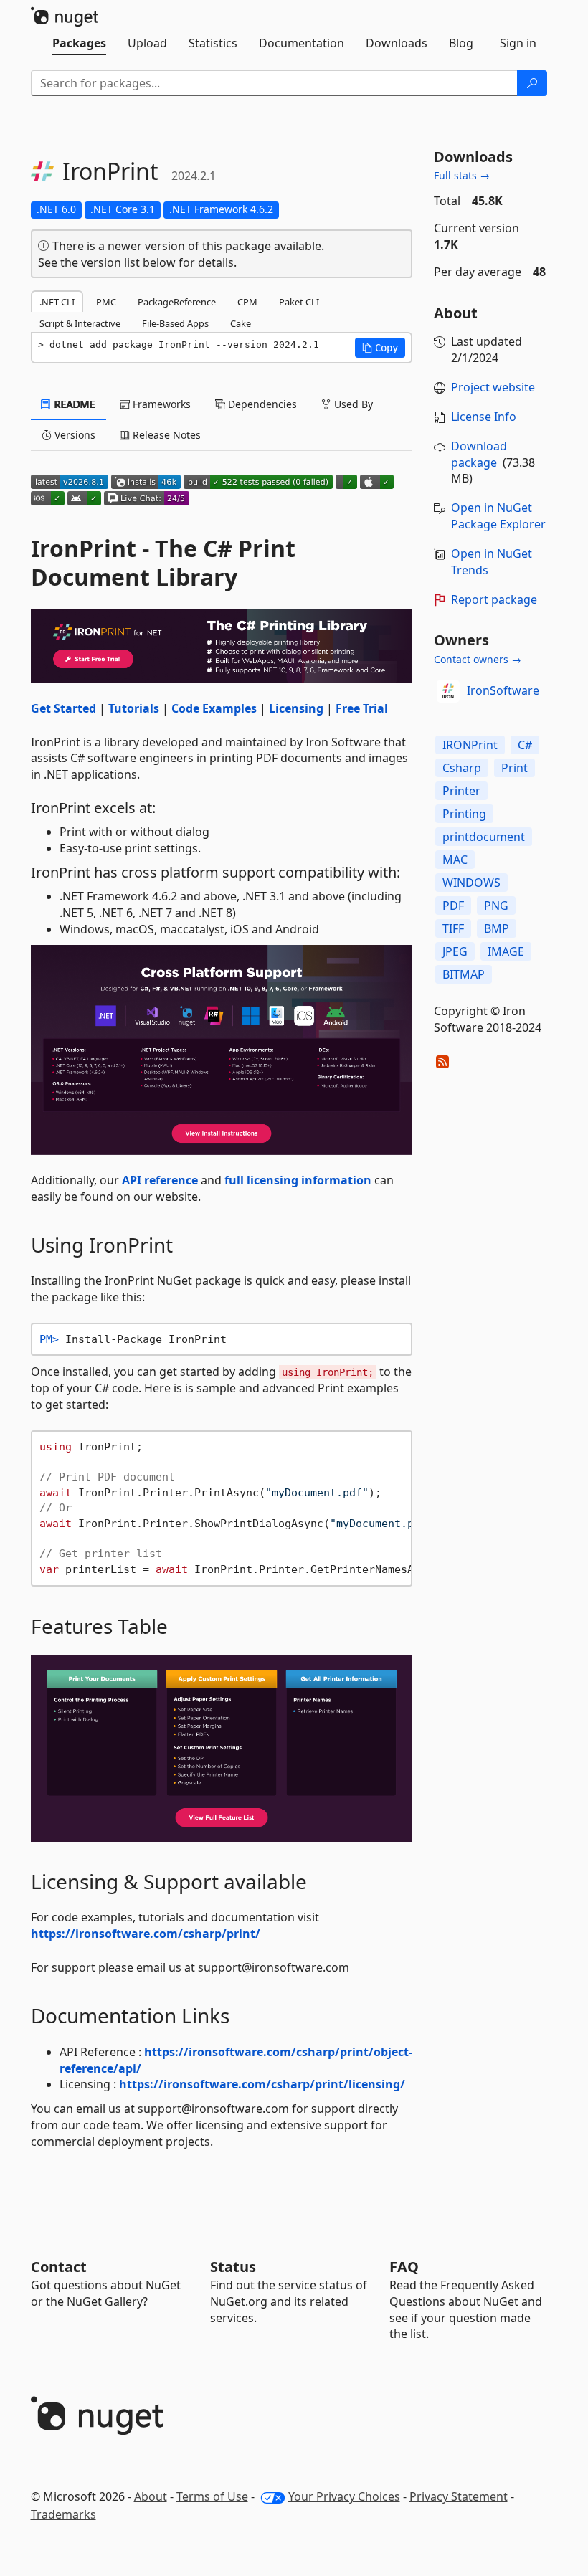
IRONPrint (470, 745)
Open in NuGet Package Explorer (498, 516)
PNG (496, 906)
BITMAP (464, 974)
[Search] (532, 83)
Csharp (462, 768)
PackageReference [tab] (177, 302)
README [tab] (73, 404)
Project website (493, 387)
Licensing (296, 708)
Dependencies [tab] (261, 404)
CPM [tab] (247, 302)
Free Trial (362, 708)
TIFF (453, 928)
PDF (453, 906)
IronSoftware (503, 690)
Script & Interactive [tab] (80, 323)
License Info (484, 417)
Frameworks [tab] (160, 404)
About (151, 2496)
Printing (464, 814)
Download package (479, 454)
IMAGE (506, 951)
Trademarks (63, 2514)
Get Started (63, 708)
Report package (494, 599)
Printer (461, 791)
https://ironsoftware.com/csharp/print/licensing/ (262, 2084)
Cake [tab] (241, 323)
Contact (59, 2267)
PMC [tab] (106, 302)
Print (514, 768)
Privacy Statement (459, 2496)
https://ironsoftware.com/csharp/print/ (146, 1934)
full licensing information (298, 1180)
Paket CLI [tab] (299, 302)
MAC (455, 860)
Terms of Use (212, 2496)
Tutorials (134, 708)
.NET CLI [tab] (57, 302)
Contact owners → (478, 659)
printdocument (484, 837)
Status (233, 2267)
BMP (497, 928)
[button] (380, 348)
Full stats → (462, 175)
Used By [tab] (352, 404)
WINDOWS (471, 883)
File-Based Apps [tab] (175, 323)
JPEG (455, 951)
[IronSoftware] (448, 691)
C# (525, 745)
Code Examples (214, 708)
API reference (160, 1180)
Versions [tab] (73, 435)
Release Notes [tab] (165, 435)
